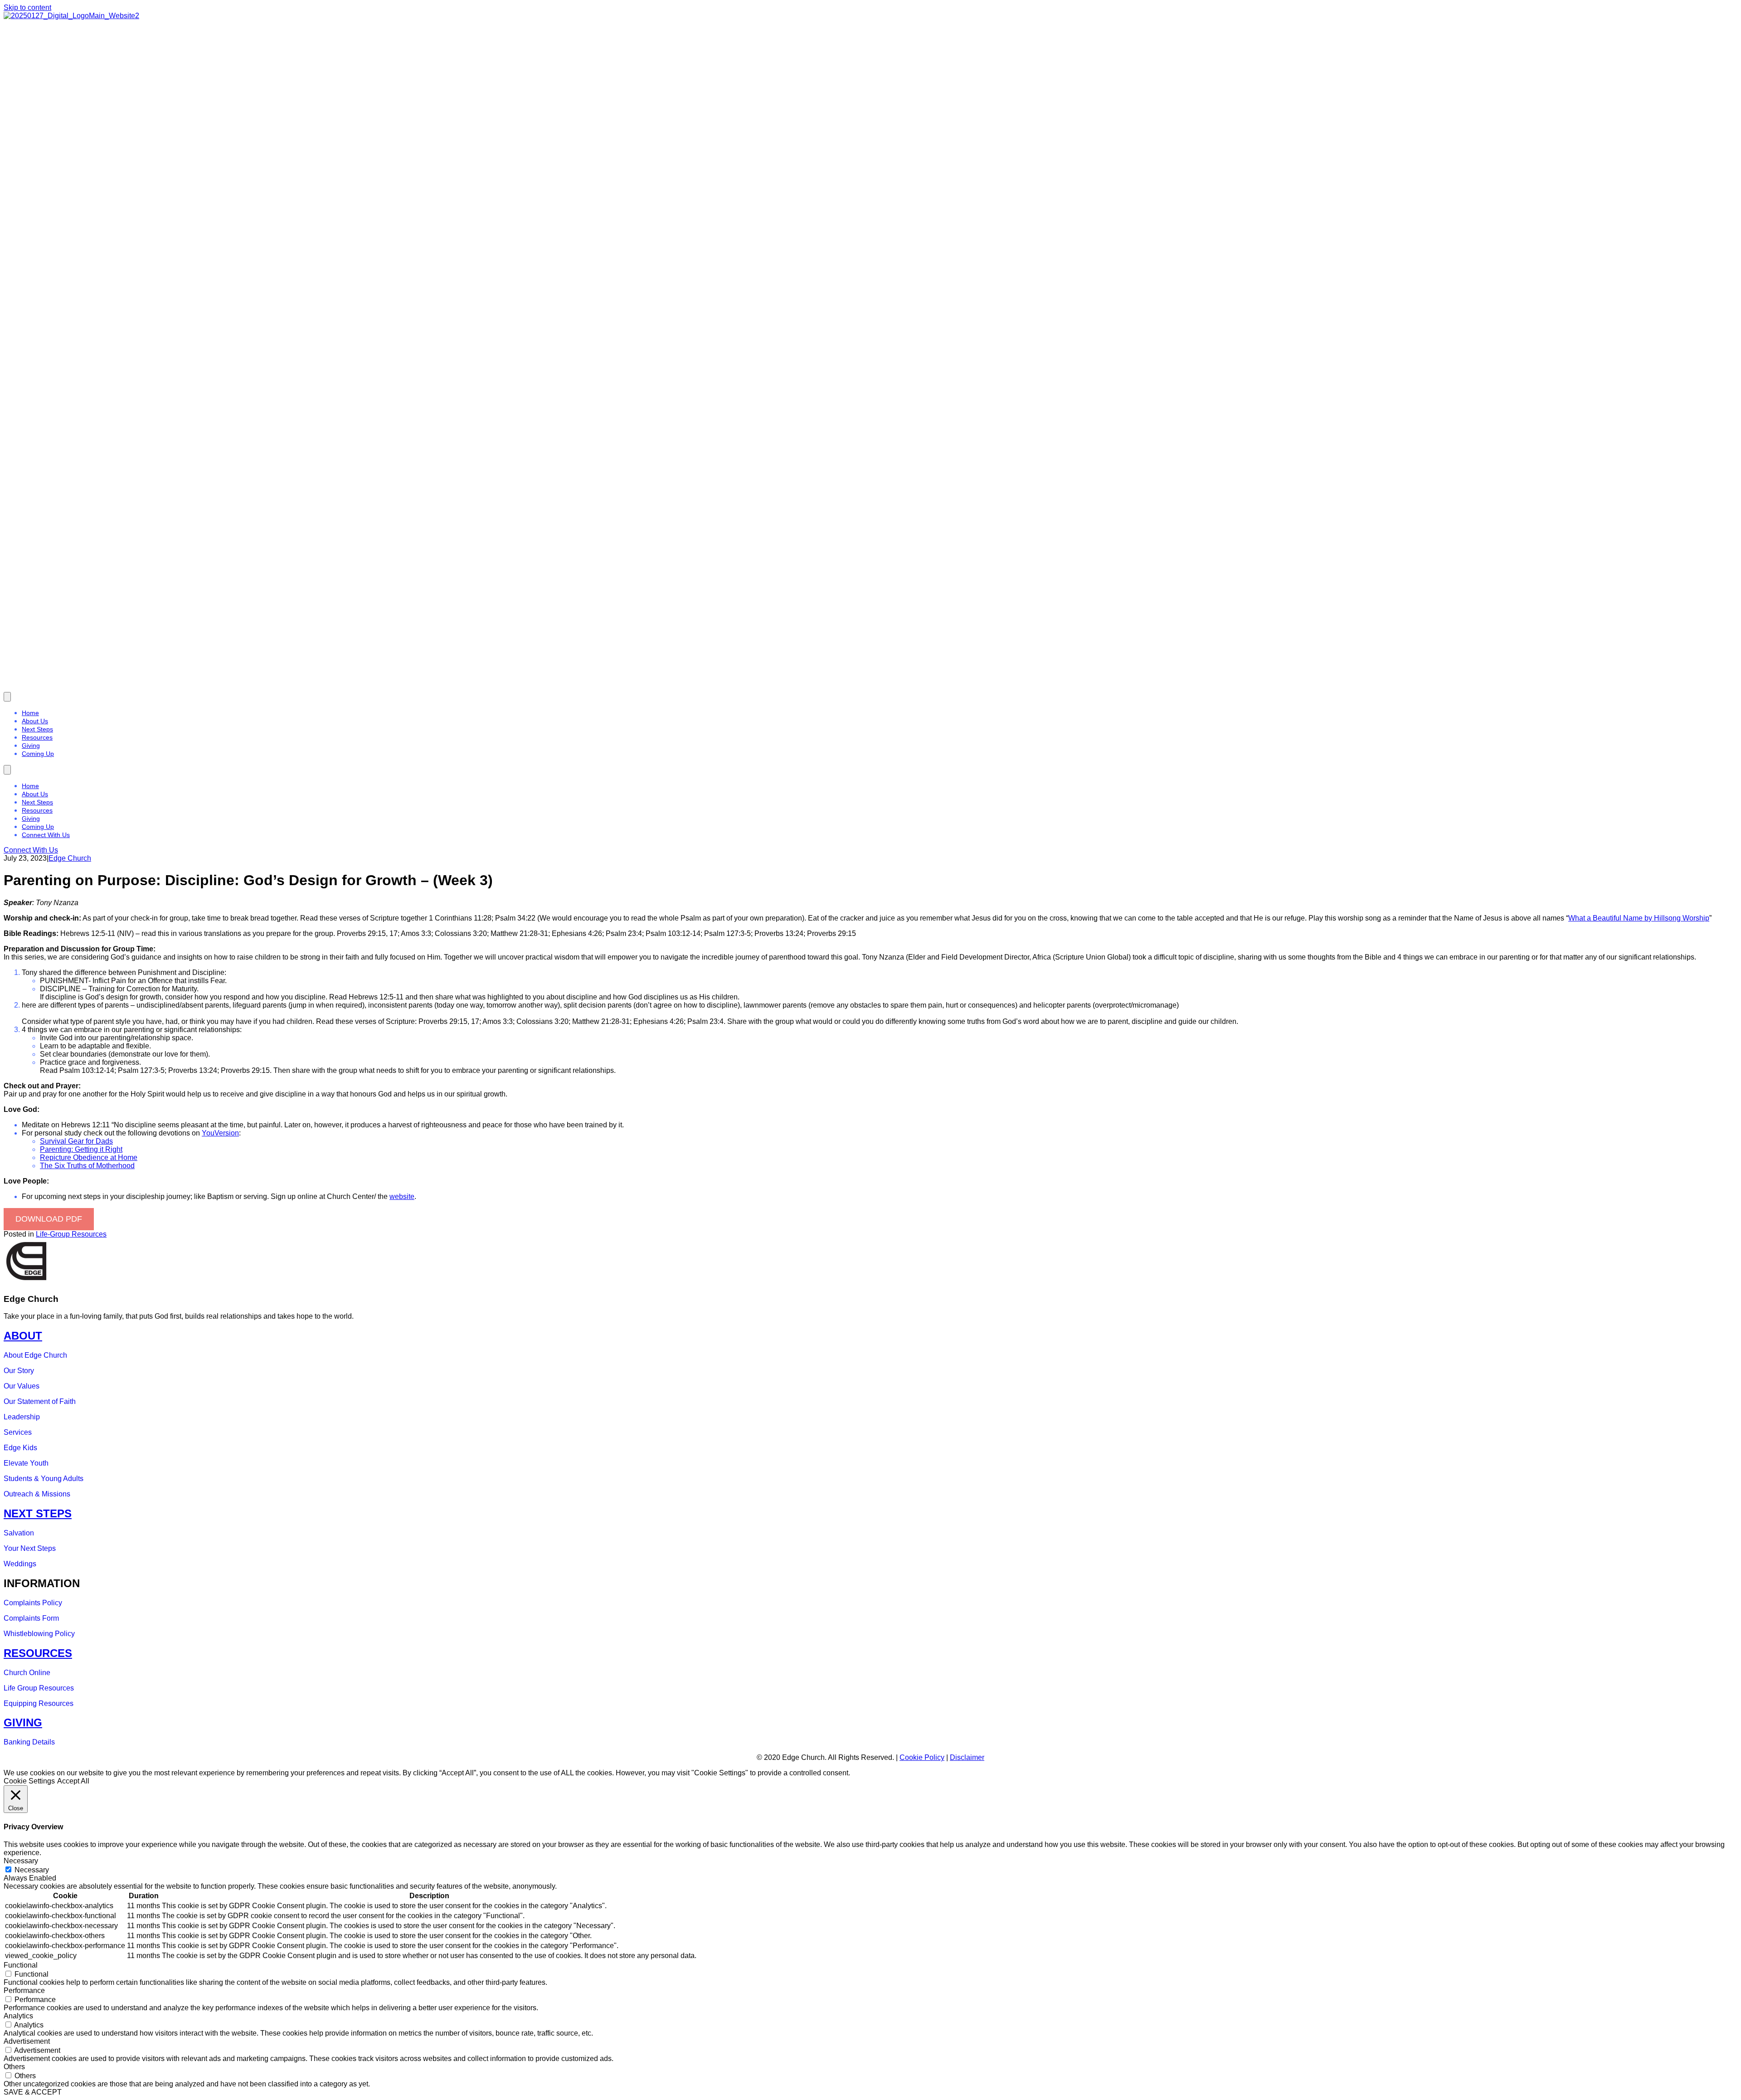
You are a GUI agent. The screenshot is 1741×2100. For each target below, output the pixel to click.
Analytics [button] (18, 2016)
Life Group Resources (39, 1688)
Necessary (32, 1870)
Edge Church (70, 858)
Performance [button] (24, 1990)
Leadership (22, 1417)
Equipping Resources (39, 1703)
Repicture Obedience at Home (89, 1157)
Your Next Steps (30, 1548)
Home (30, 713)
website (402, 1196)
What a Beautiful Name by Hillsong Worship (1639, 918)
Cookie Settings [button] (29, 1781)
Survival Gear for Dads (76, 1141)
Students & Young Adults (44, 1479)
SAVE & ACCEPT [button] (33, 2092)
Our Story (19, 1371)
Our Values (22, 1386)
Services (18, 1432)
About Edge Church (35, 1355)
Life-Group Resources (71, 1234)
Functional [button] (21, 1965)
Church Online (27, 1673)
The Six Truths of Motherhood (87, 1166)
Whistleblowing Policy (39, 1634)
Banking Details (29, 1742)
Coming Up (38, 754)
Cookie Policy (922, 1757)
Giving (31, 745)
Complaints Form (31, 1618)
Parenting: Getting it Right (81, 1149)
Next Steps (37, 729)
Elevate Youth (26, 1463)
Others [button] (14, 2067)
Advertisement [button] (27, 2041)
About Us (35, 721)
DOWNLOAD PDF (49, 1219)
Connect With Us (46, 835)
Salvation (19, 1533)
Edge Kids (20, 1448)
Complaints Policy (33, 1603)
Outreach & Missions (37, 1494)
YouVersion (220, 1133)
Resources (37, 737)
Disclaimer (967, 1757)
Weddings (20, 1564)
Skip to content (27, 7)
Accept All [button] (73, 1781)
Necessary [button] (21, 1861)
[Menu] (7, 697)
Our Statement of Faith (40, 1401)
